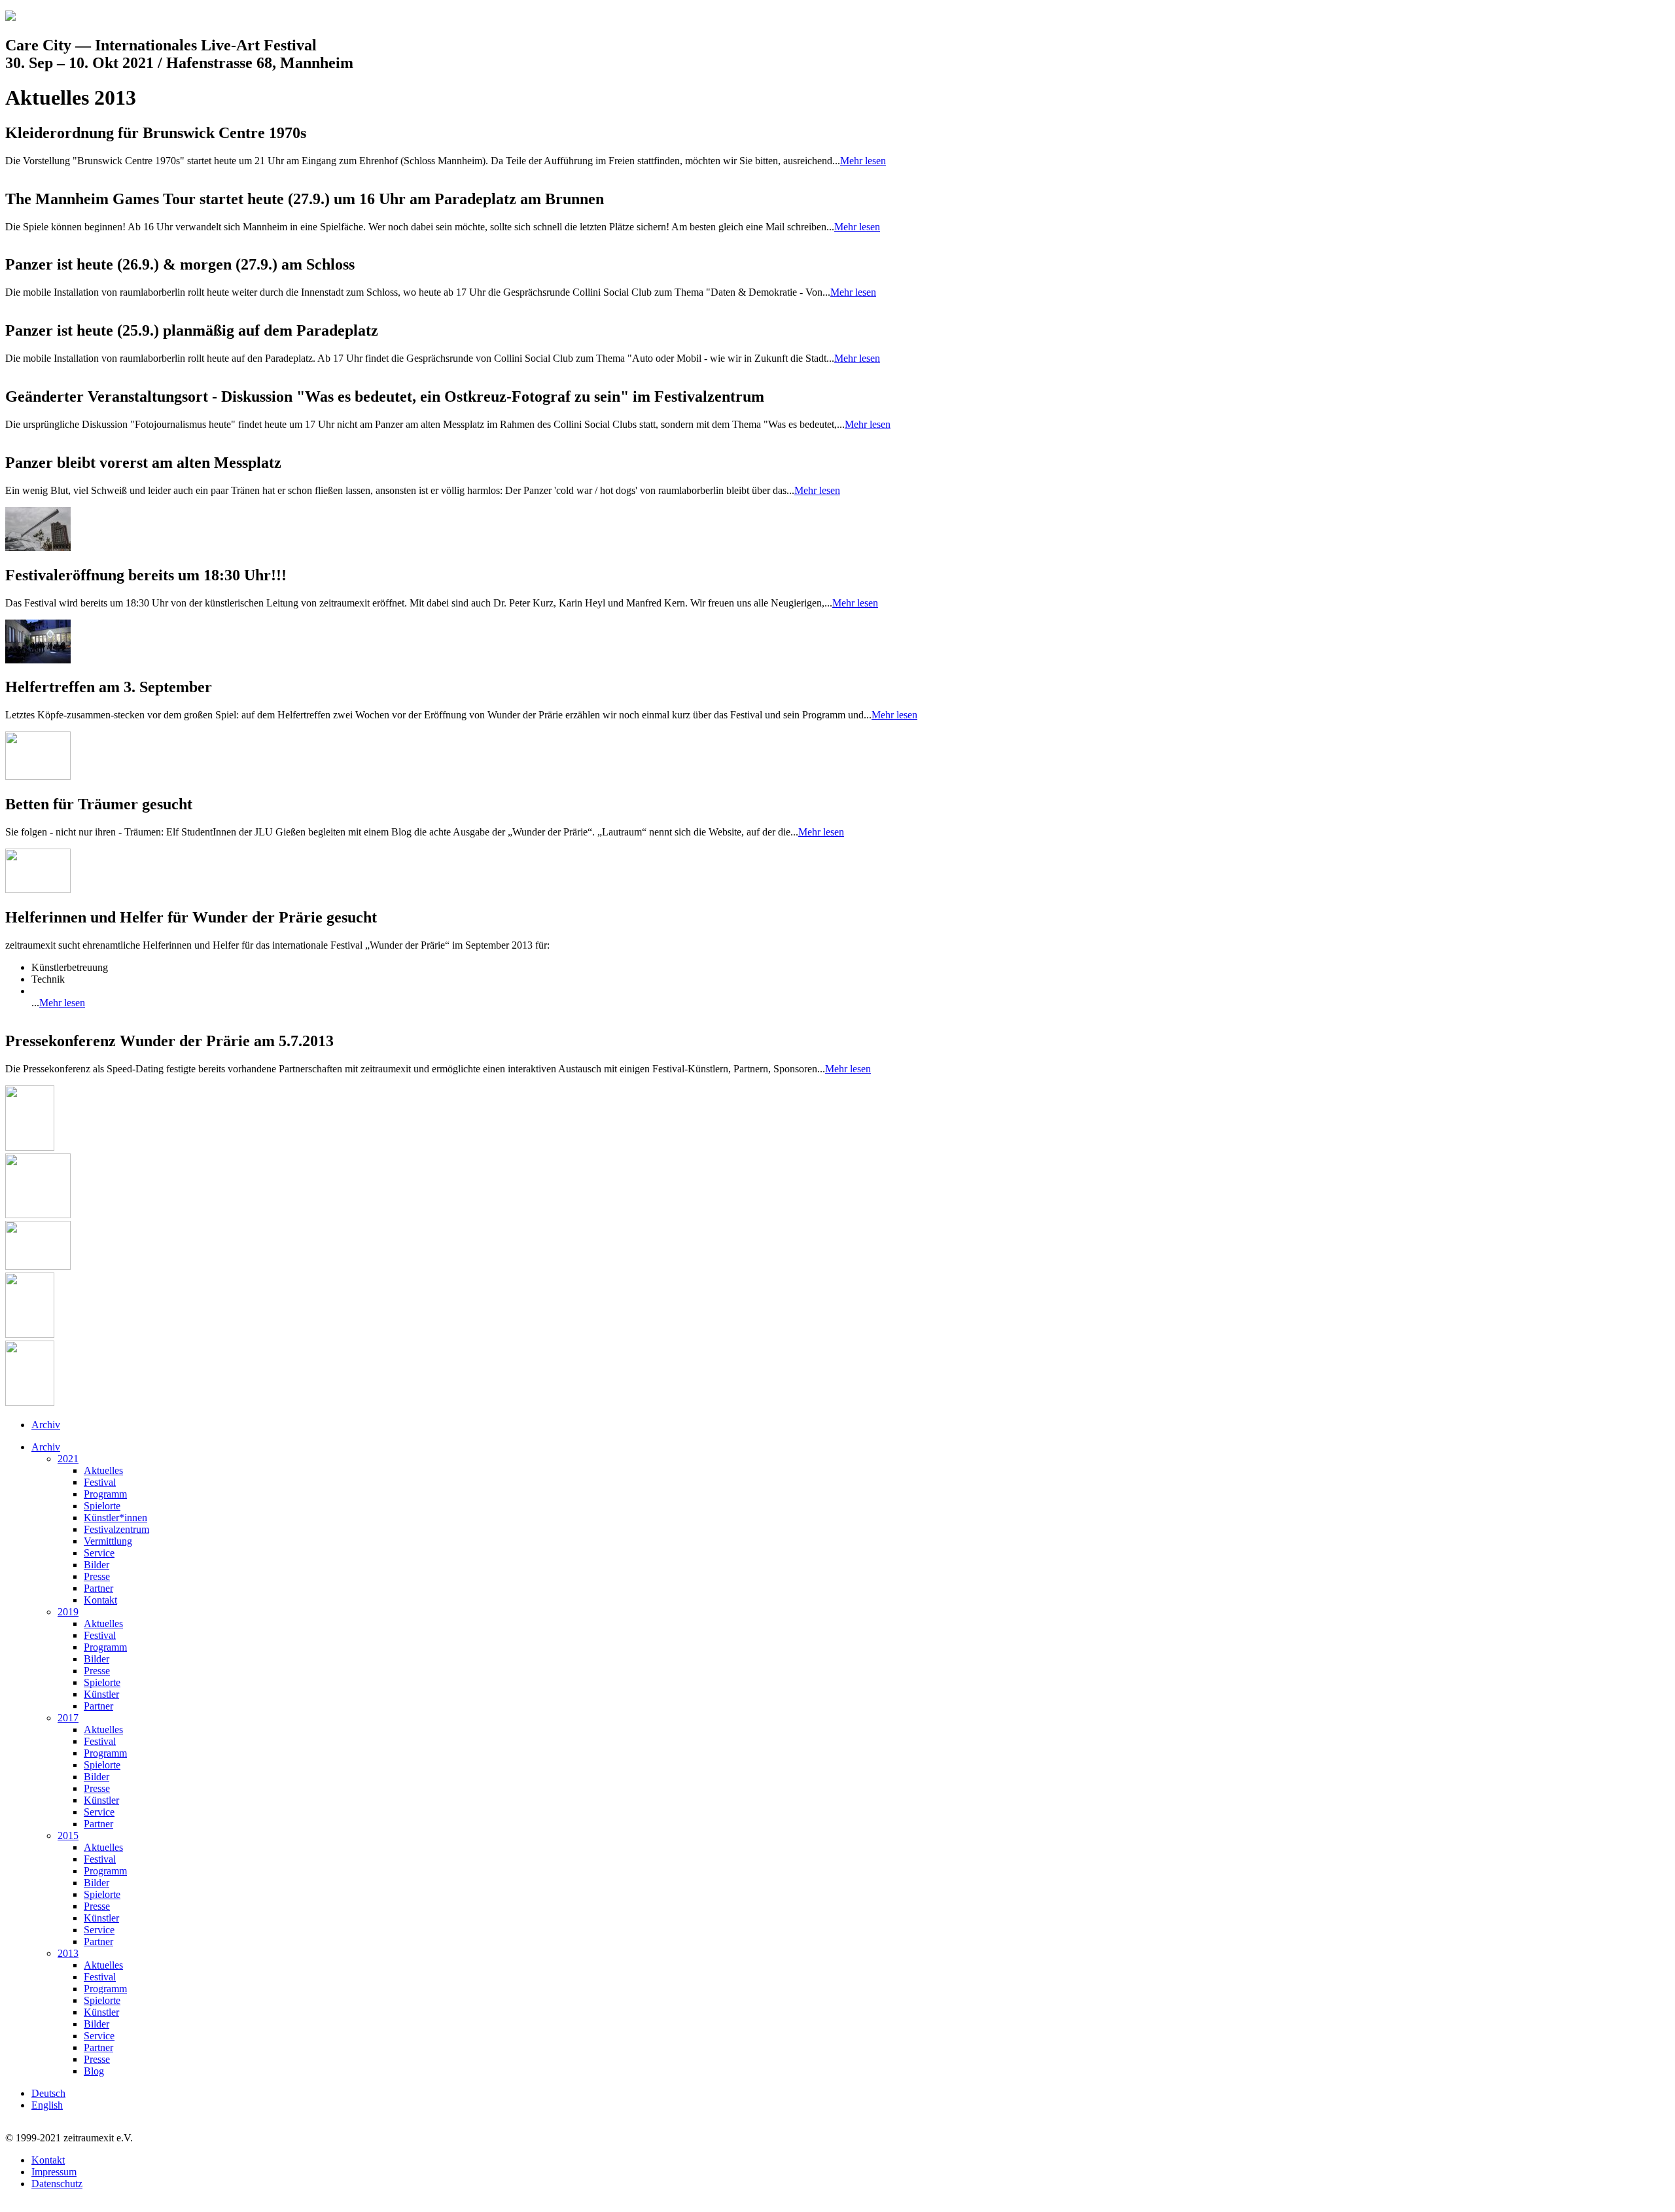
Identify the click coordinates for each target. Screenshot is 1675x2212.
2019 (68, 1612)
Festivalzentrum (116, 1529)
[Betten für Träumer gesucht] (38, 889)
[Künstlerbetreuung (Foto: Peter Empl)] (38, 776)
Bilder (97, 1565)
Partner (98, 1588)
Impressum (54, 2172)
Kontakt (100, 1600)
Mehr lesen (863, 161)
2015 (68, 1835)
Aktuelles (103, 1470)
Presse (97, 1576)
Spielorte (102, 1506)
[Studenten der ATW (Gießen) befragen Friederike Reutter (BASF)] (38, 1266)
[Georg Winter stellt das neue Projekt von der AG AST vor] (30, 1334)
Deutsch (48, 2093)
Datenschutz (57, 2184)
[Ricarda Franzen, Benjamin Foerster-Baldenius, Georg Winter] (30, 1147)
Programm (105, 1494)
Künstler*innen (115, 1518)
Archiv (46, 1425)
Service (99, 1553)
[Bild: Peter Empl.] (38, 547)
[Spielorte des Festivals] (30, 1402)
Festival (100, 1482)
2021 (68, 1459)
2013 (68, 1953)
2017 (68, 1718)
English (47, 2105)
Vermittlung (108, 1541)
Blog (94, 2071)
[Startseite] (10, 17)
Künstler (101, 1694)
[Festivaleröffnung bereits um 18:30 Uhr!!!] (38, 660)
